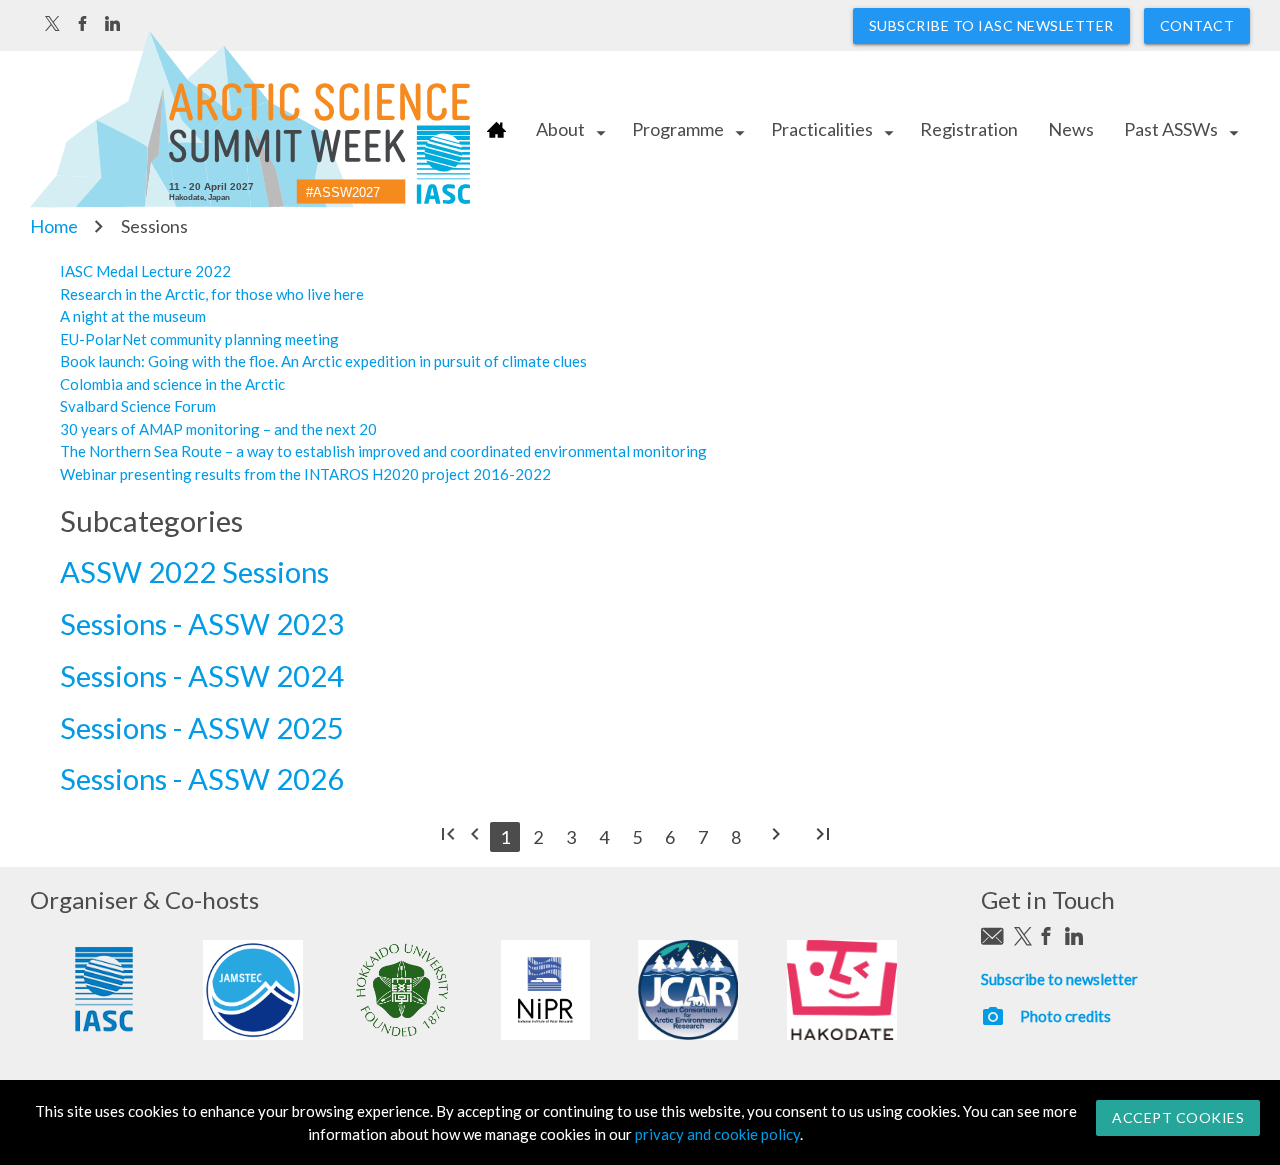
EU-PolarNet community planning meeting (199, 339)
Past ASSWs (1171, 129)
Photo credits (1065, 1016)
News (1071, 129)
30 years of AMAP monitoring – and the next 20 (218, 429)
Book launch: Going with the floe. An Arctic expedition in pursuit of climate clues (323, 361)
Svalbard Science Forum (138, 406)
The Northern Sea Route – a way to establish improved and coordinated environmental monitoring (383, 451)
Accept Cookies (1178, 1117)
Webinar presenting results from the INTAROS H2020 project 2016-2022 (305, 474)
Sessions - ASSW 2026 (202, 778)
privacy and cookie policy (717, 1134)
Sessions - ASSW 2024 (202, 675)
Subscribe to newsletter (1059, 979)
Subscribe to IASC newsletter (991, 25)
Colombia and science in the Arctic (172, 384)
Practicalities (822, 129)
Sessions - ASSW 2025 (202, 727)
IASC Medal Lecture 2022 (145, 271)
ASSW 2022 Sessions (194, 571)
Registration (969, 129)
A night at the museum (133, 316)
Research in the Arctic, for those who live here (212, 294)
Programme (678, 129)
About (560, 129)
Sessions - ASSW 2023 (202, 623)
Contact (1197, 25)
